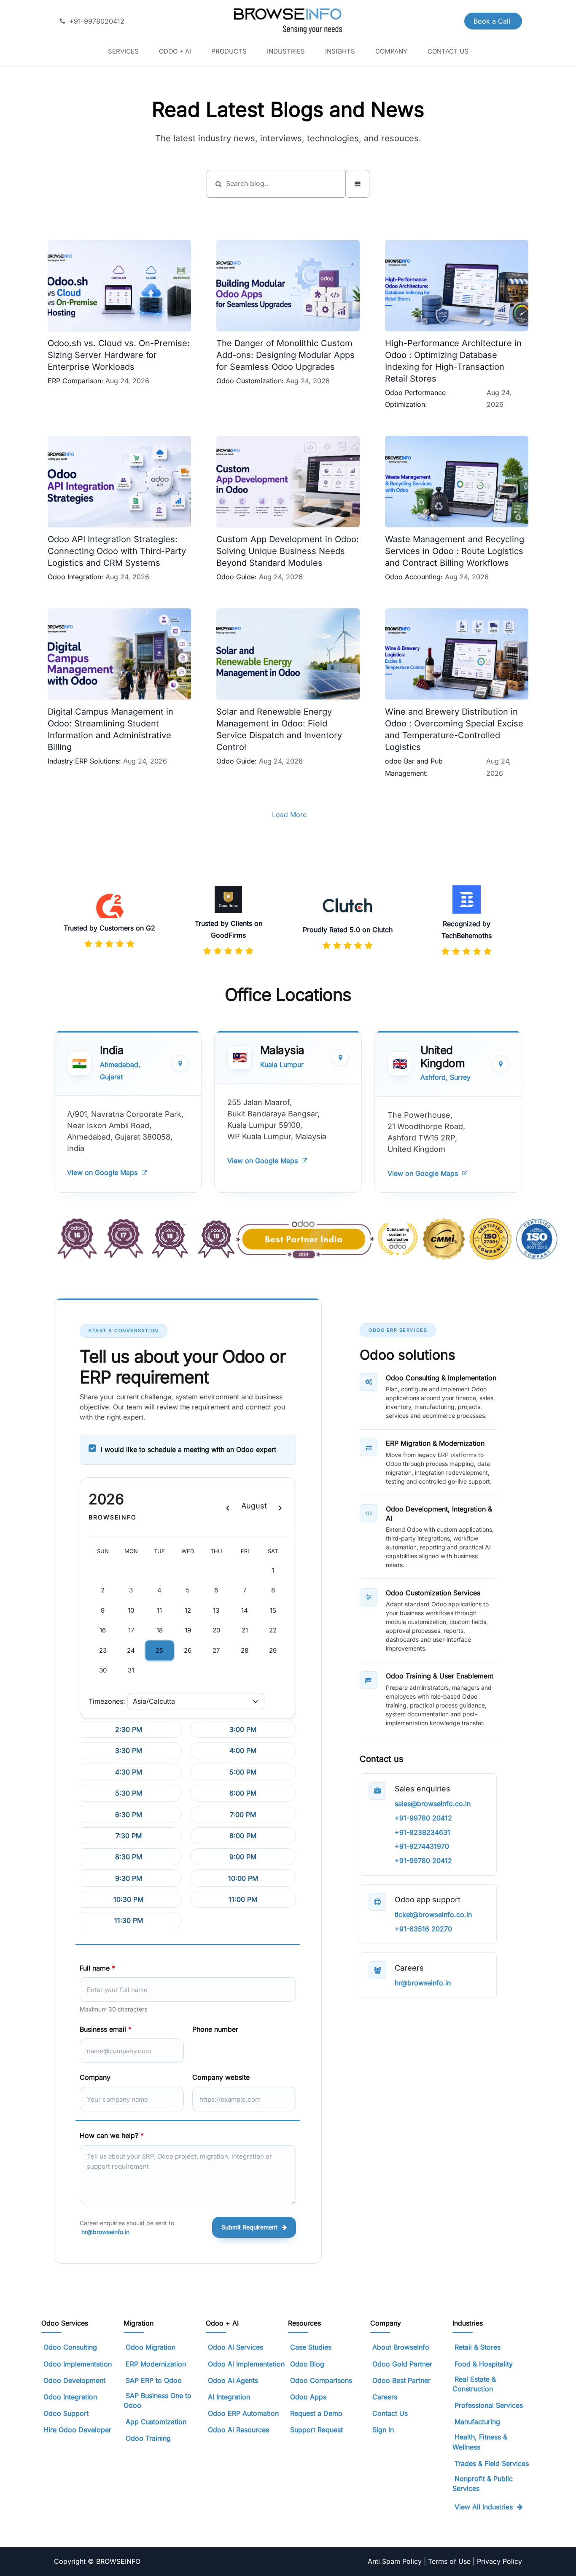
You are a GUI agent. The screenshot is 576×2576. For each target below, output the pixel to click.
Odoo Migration (151, 2347)
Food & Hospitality (484, 2364)
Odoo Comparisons (321, 2380)
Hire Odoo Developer (77, 2430)
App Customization (156, 2422)
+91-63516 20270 (423, 1929)
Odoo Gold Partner (402, 2364)
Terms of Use (450, 2561)
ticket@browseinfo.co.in (433, 1915)
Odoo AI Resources (238, 2430)
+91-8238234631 (423, 1832)
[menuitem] (123, 51)
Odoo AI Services (236, 2347)
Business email (106, 2029)
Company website (221, 2077)
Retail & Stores (478, 2347)
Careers (385, 2397)
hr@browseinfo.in (105, 2232)
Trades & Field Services (492, 2463)
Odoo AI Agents (233, 2380)
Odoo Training (148, 2438)
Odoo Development (74, 2380)
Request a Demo (316, 2413)
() (212, 2050)
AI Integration (229, 2397)
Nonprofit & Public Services (483, 2483)
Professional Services (489, 2405)
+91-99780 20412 (423, 1818)
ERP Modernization (156, 2364)
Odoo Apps (308, 2397)
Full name (97, 1968)
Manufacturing (477, 2422)
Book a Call (493, 21)
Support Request (316, 2430)
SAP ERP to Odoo (154, 2380)
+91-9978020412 (97, 21)
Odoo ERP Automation (243, 2413)
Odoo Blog (307, 2364)
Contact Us (390, 2413)
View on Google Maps (102, 1172)
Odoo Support (66, 2413)
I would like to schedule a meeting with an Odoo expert (188, 1449)
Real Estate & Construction (474, 2384)
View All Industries (484, 2507)
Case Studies (311, 2347)
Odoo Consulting (71, 2347)
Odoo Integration (70, 2397)
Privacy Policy (499, 2561)
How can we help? (112, 2135)
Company (95, 2077)
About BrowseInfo (401, 2347)
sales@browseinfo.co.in (433, 1804)
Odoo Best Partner (401, 2380)
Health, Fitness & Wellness (480, 2442)
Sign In (383, 2430)
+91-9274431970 (422, 1846)
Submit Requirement (249, 2227)
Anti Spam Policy (396, 2561)
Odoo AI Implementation (246, 2364)
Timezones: (107, 1701)
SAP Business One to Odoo (157, 2400)
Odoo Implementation (78, 2364)
